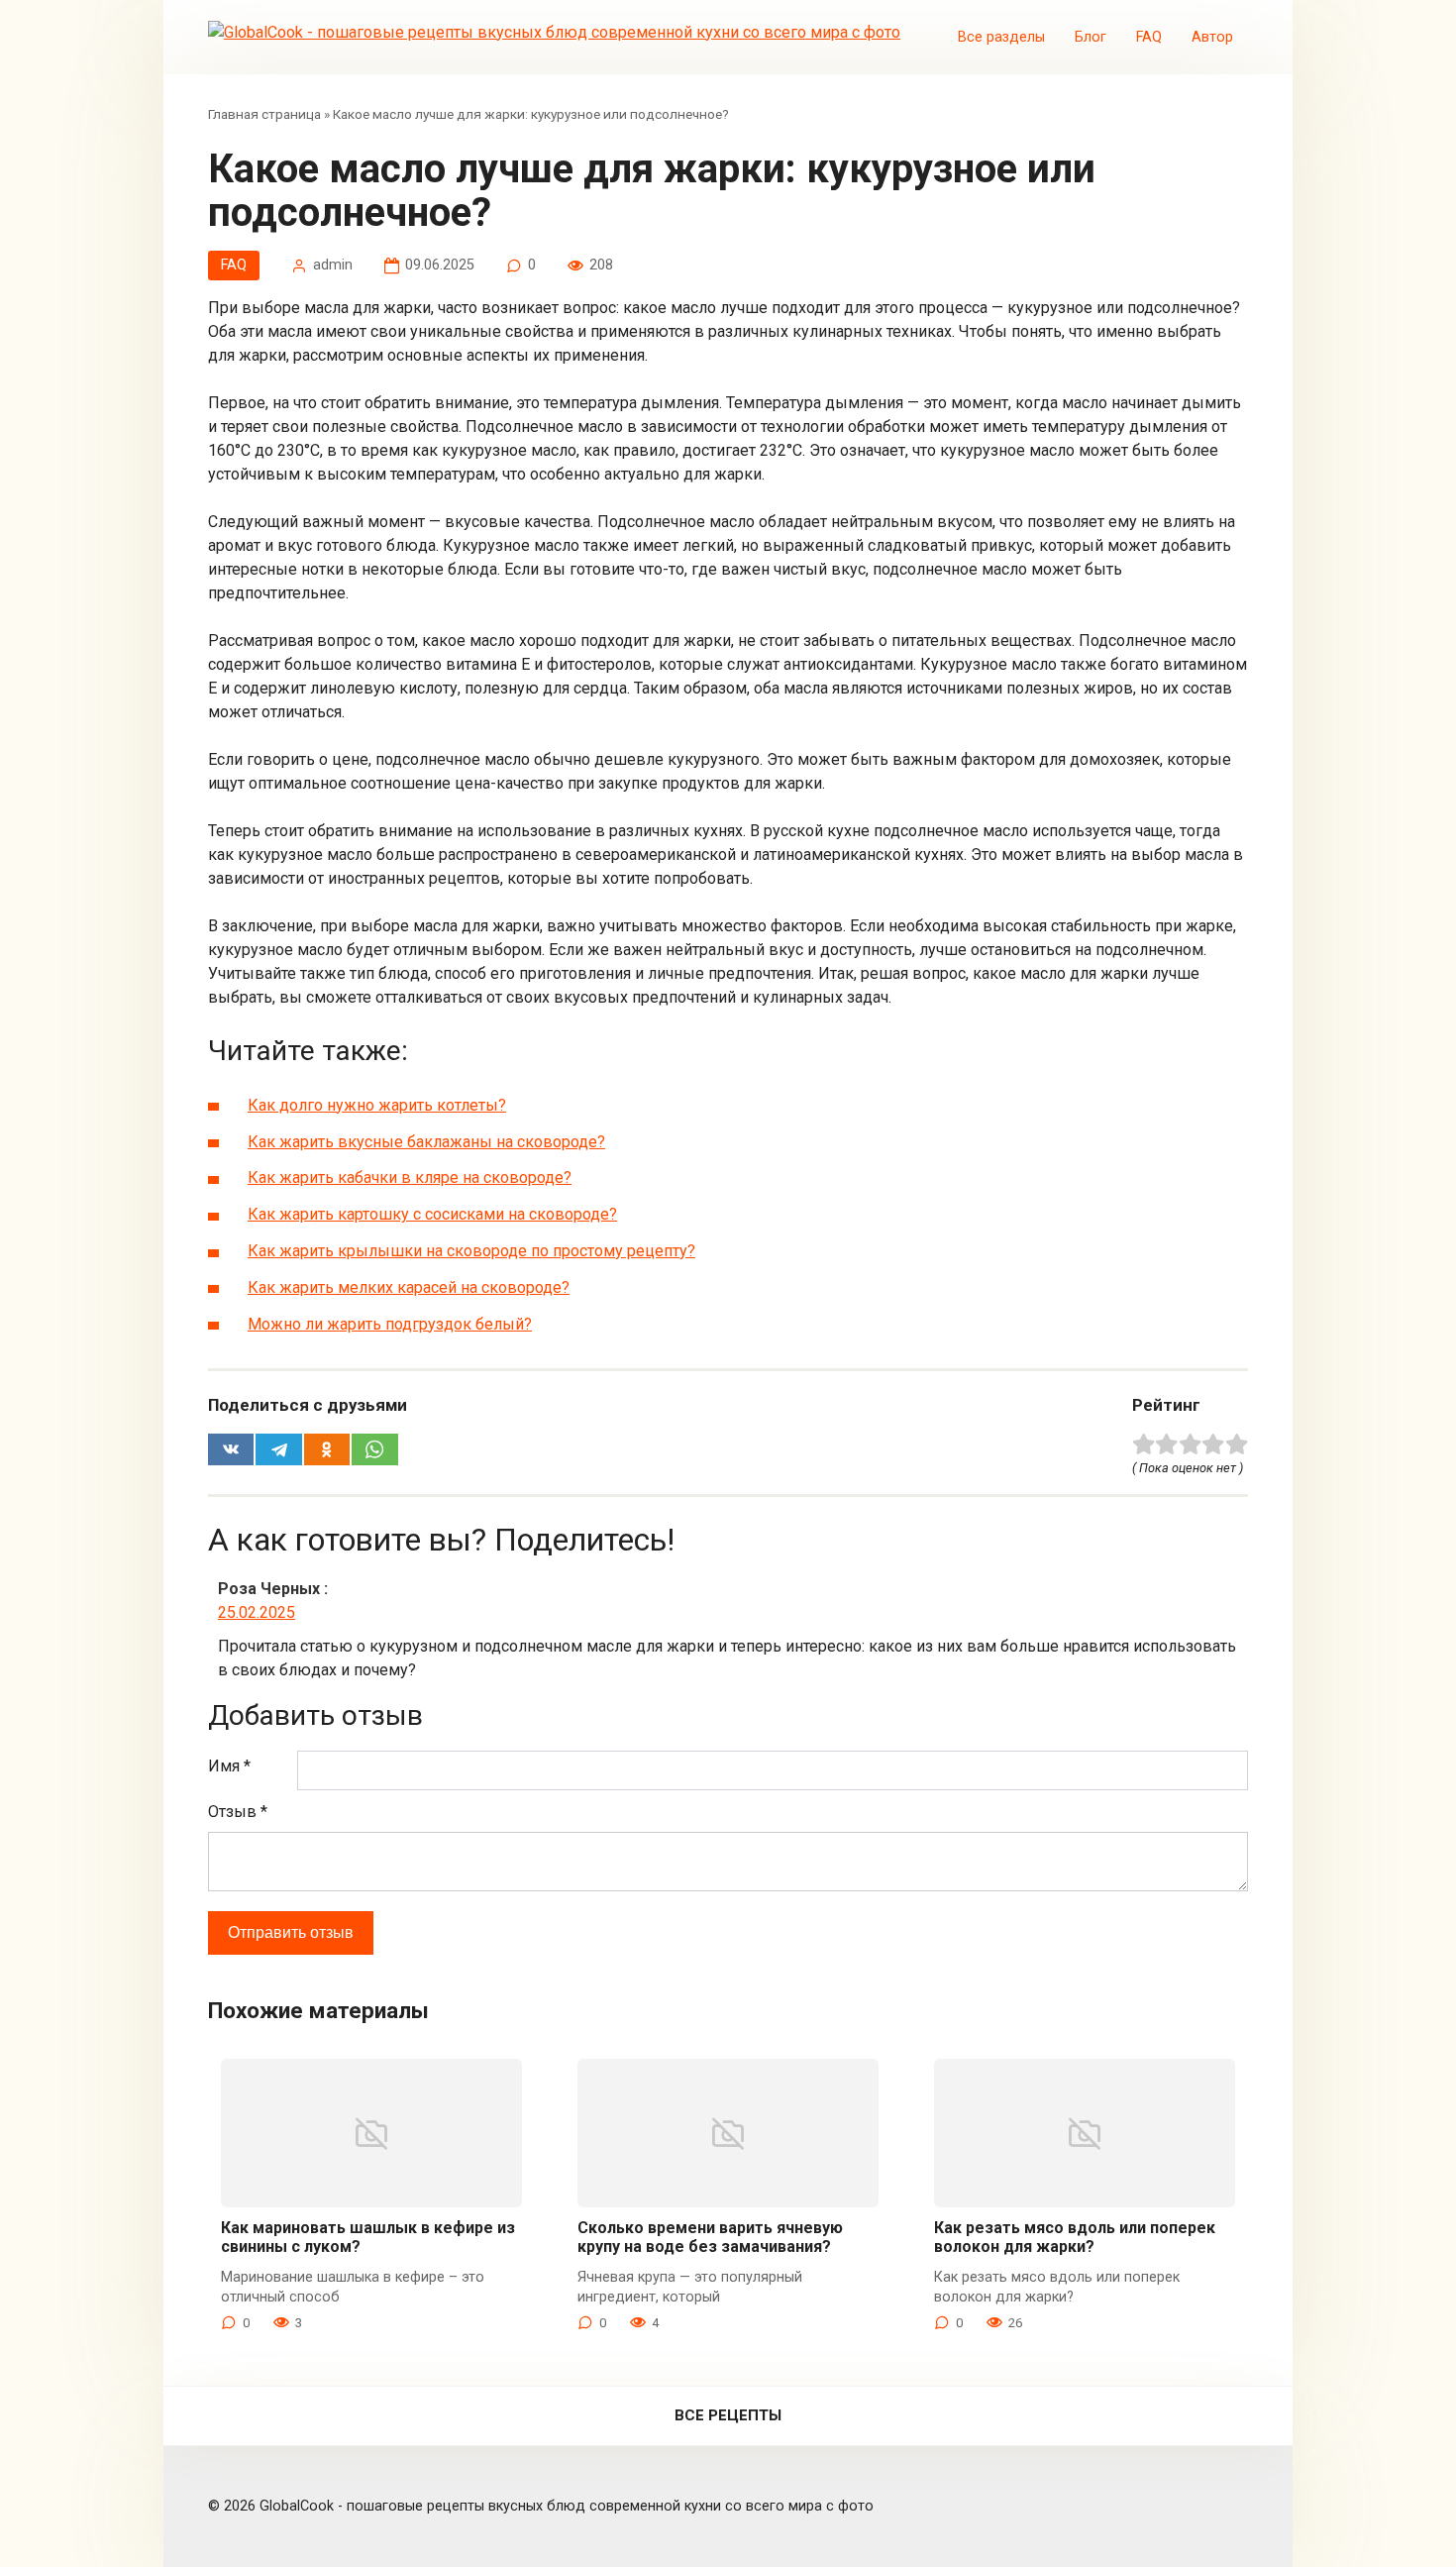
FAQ (1149, 37)
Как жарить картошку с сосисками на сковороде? (432, 1214)
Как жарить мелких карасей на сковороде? (409, 1287)
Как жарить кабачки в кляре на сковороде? (410, 1177)
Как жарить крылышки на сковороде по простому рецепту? (471, 1251)
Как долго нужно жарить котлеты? (377, 1105)
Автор (1212, 37)
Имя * (229, 1766)
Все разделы (1001, 37)
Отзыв (238, 1812)
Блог (1091, 37)
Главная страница (264, 114)
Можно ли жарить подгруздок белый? (390, 1324)
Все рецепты (728, 2415)
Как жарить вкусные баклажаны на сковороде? (426, 1142)
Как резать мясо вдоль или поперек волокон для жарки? (1075, 2237)
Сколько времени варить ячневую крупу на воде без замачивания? (710, 2237)
